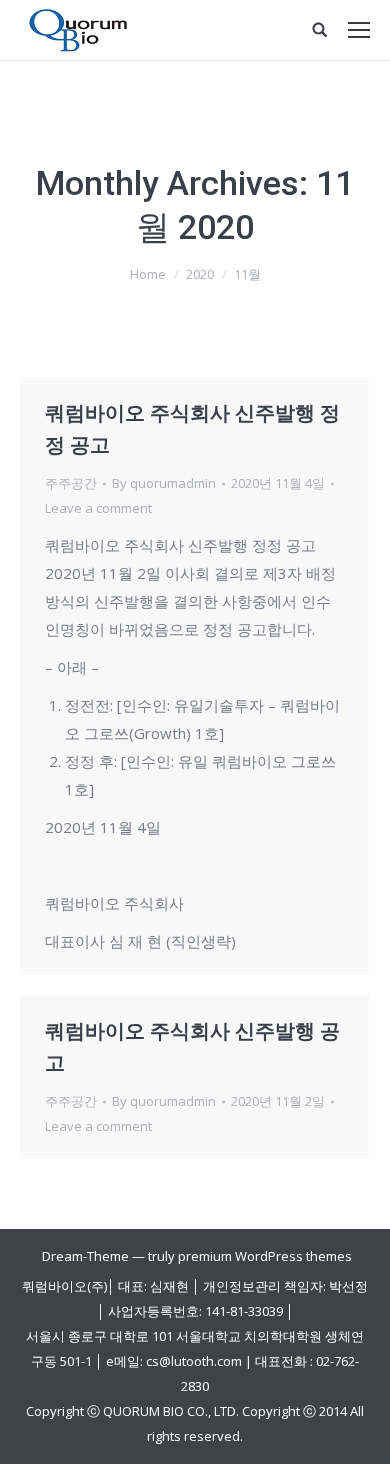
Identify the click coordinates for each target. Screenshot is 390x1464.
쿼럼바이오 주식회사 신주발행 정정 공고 (192, 429)
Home (148, 274)
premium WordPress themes (265, 1256)
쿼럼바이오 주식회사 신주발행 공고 (192, 1047)
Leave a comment (98, 508)
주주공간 (71, 483)
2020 (200, 274)
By (164, 483)
